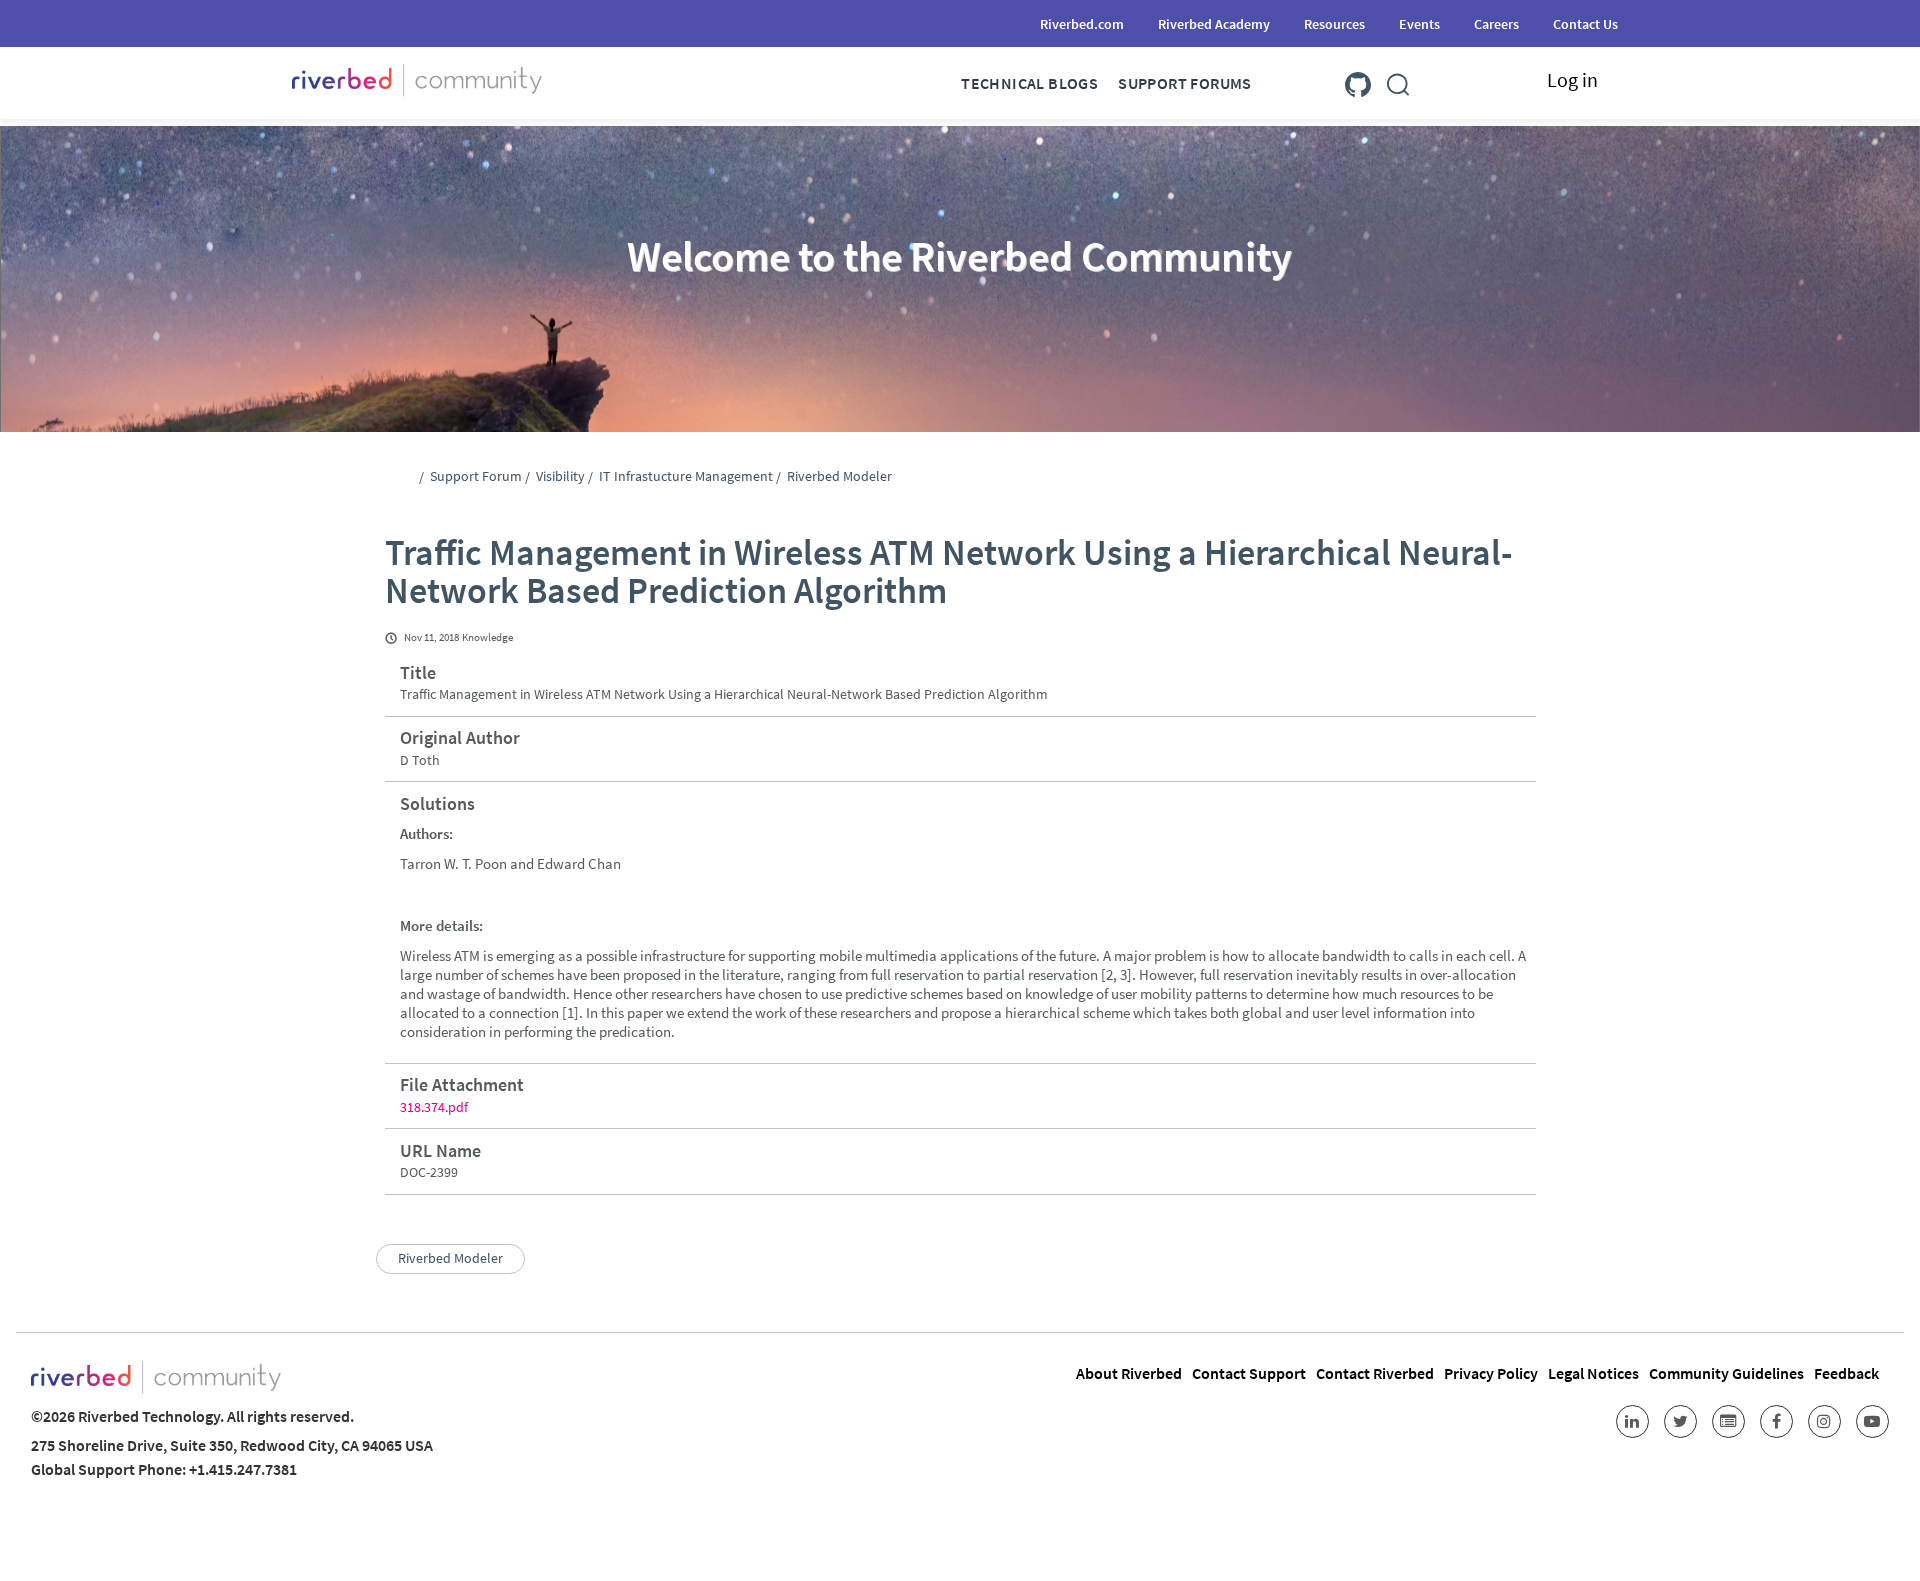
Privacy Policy (1491, 1373)
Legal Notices (1593, 1373)
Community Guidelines (1726, 1373)
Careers (1496, 24)
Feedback (1846, 1373)
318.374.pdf (434, 1107)
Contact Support (1249, 1373)
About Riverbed (1129, 1373)
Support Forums (1185, 83)
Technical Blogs (1029, 83)
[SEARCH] (1398, 80)
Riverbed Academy (1214, 24)
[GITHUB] (1358, 80)
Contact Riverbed (1375, 1373)
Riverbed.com (1082, 24)
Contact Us (1585, 24)
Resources (1334, 24)
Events (1419, 24)
